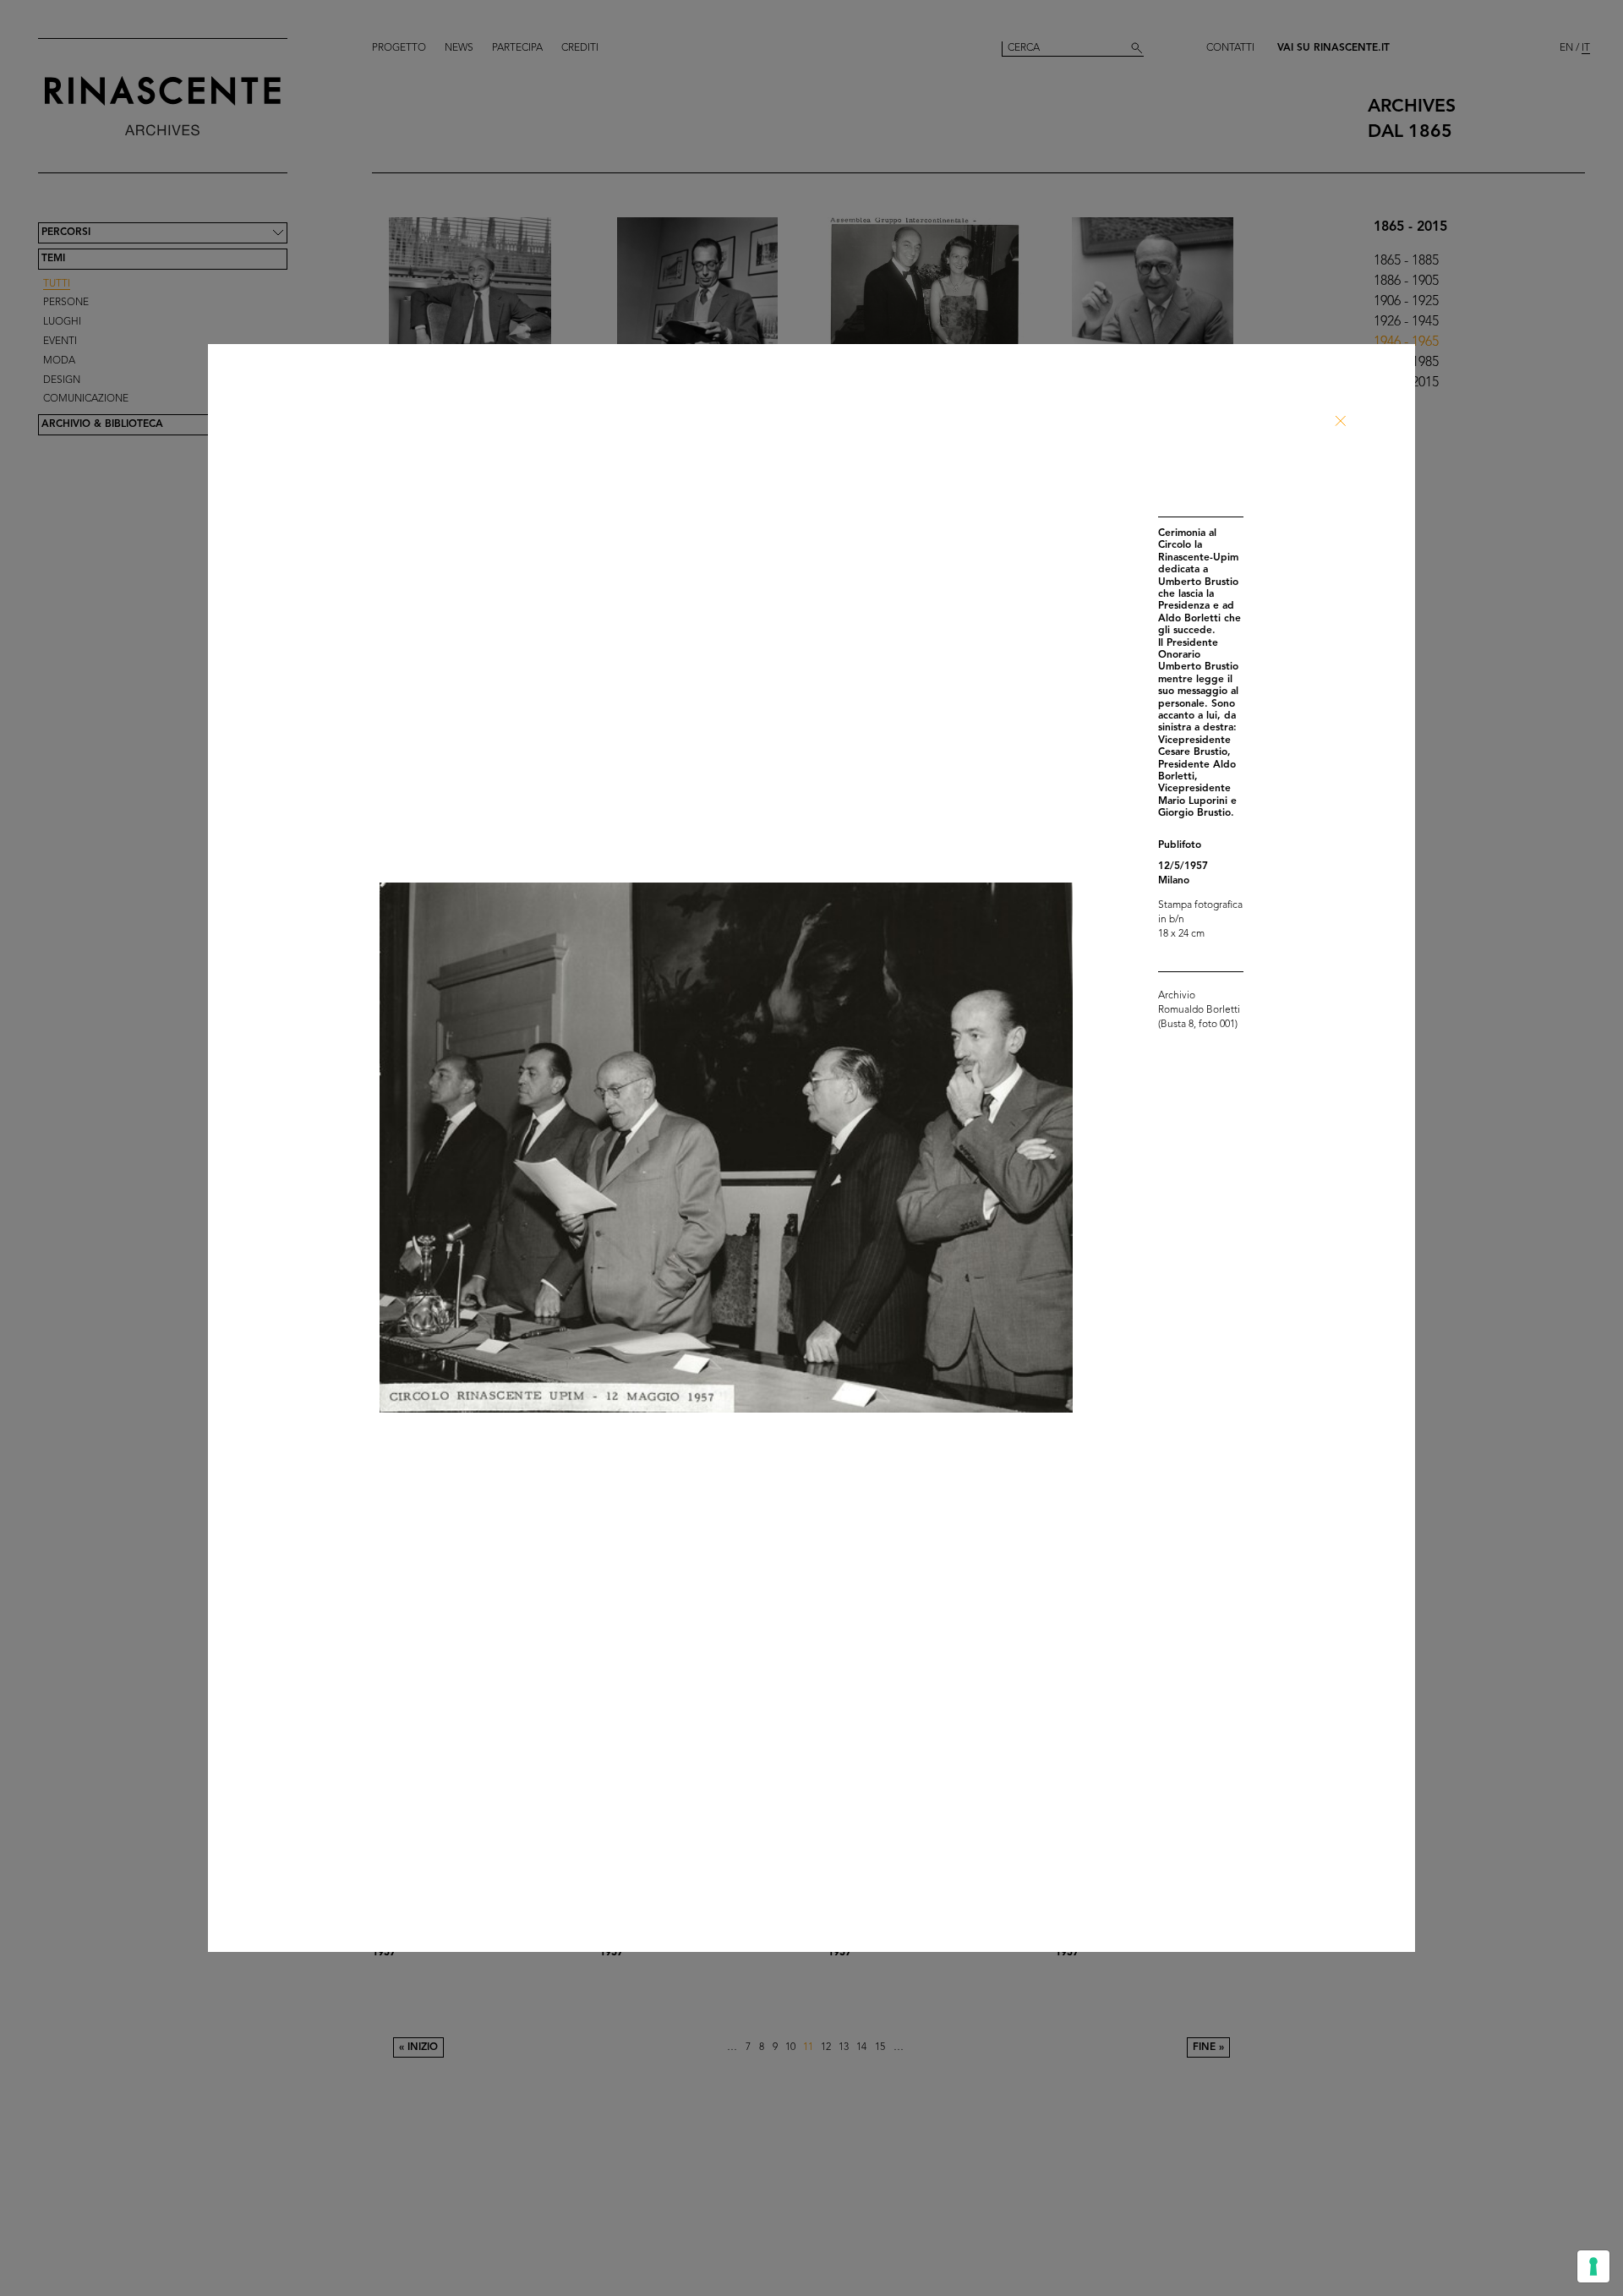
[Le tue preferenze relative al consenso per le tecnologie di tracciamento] (1593, 2266)
